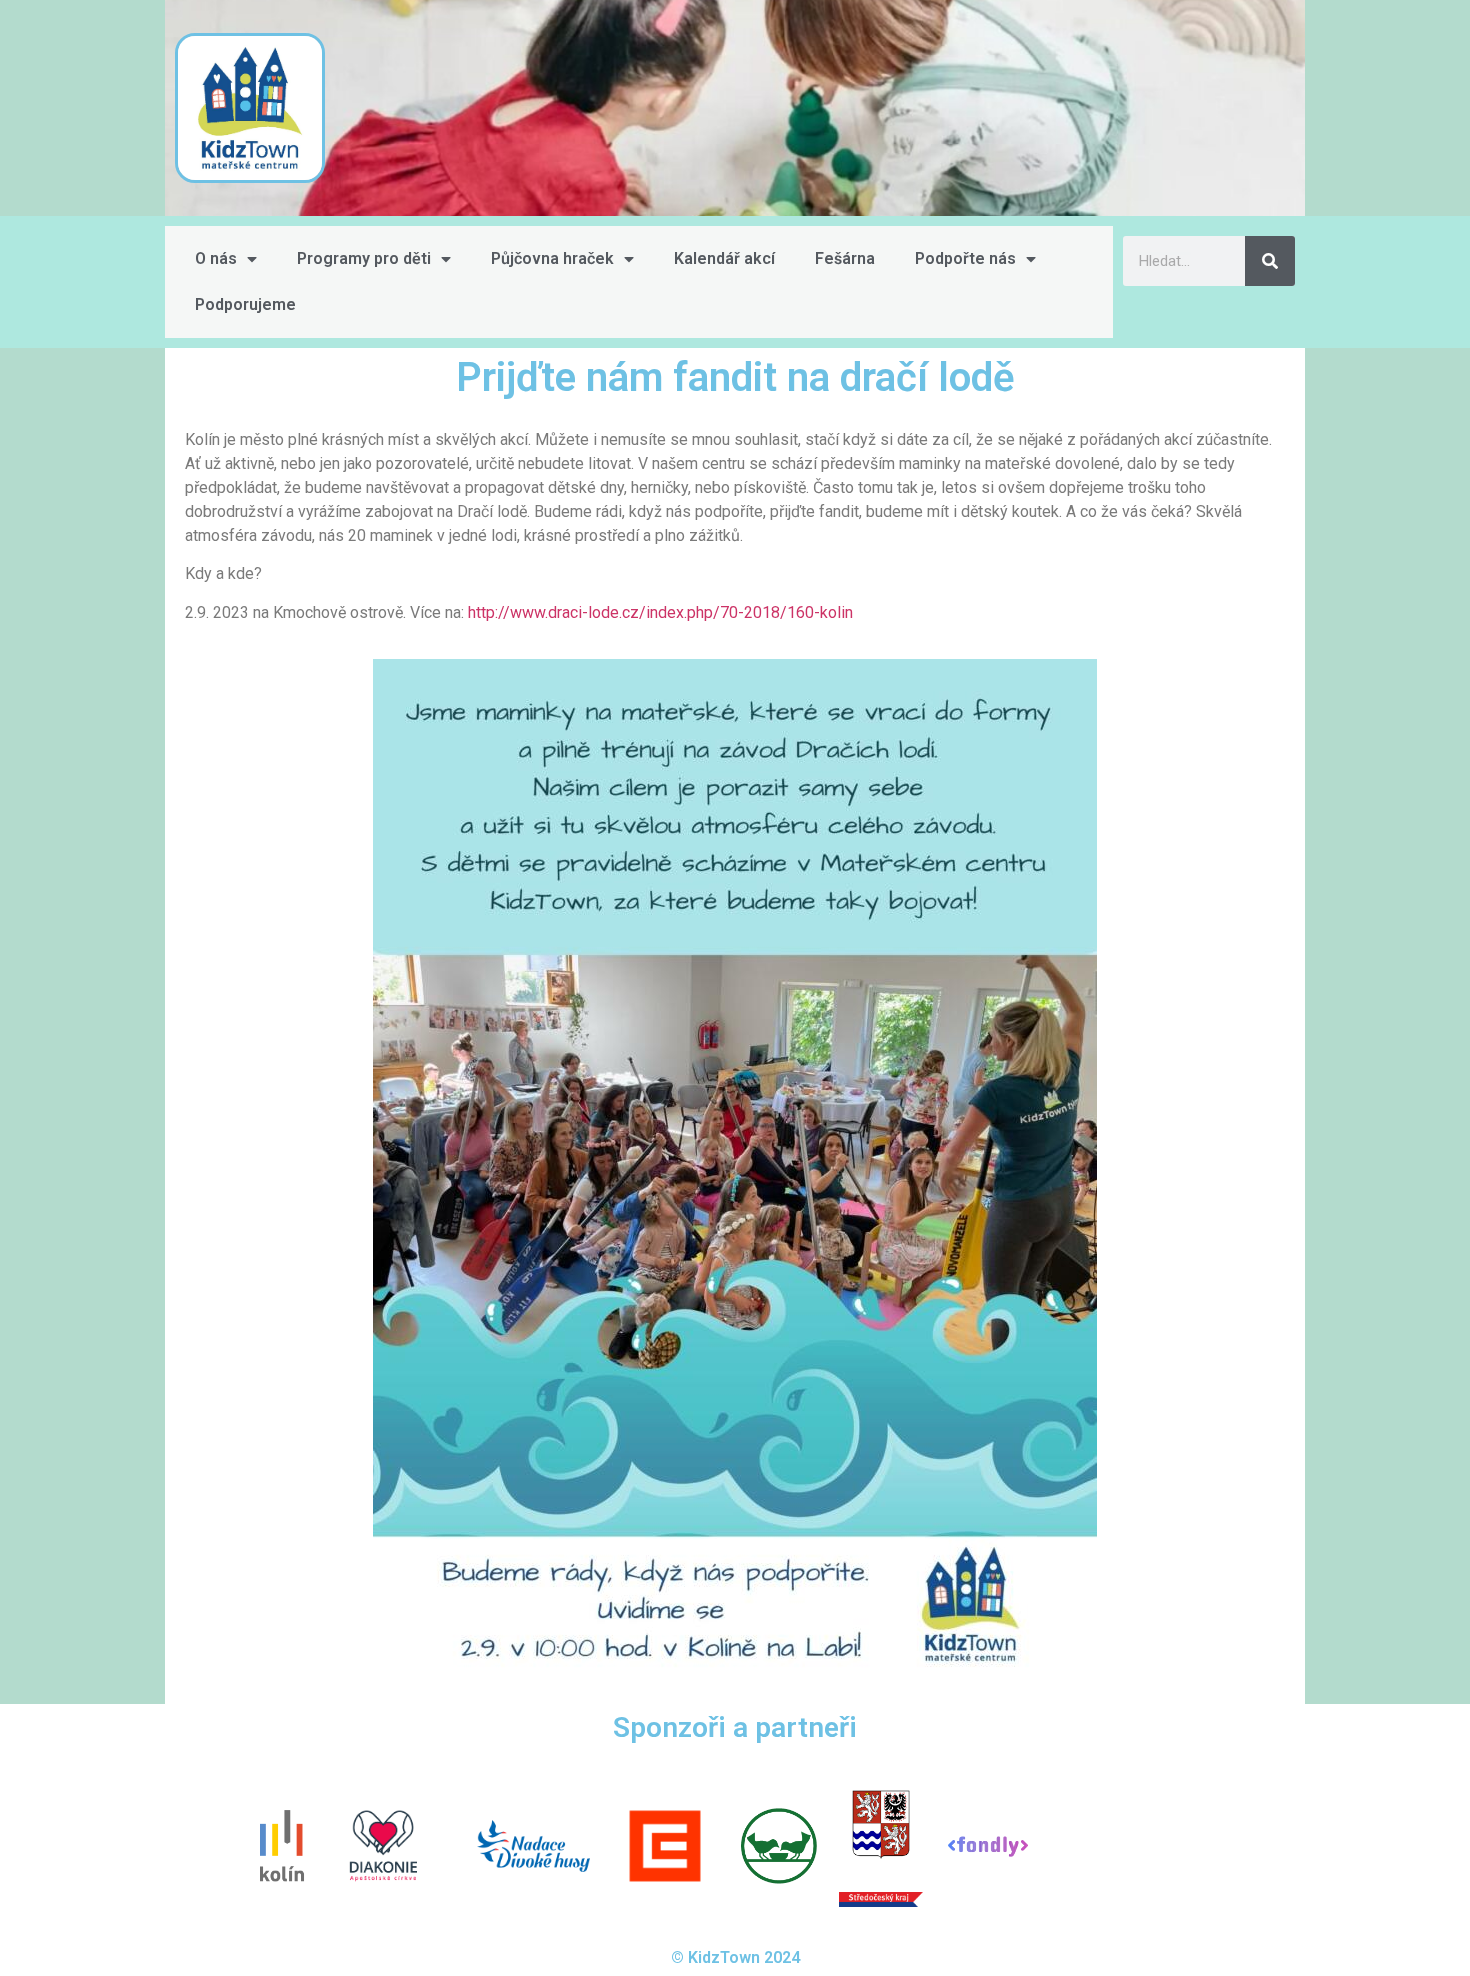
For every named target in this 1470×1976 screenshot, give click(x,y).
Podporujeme (245, 304)
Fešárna (845, 258)
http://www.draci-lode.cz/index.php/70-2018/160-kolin (660, 612)
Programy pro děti (364, 258)
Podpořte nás (965, 258)
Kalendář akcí (724, 258)
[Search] (1270, 261)
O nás (216, 258)
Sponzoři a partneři (735, 1727)
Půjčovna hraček (552, 258)
